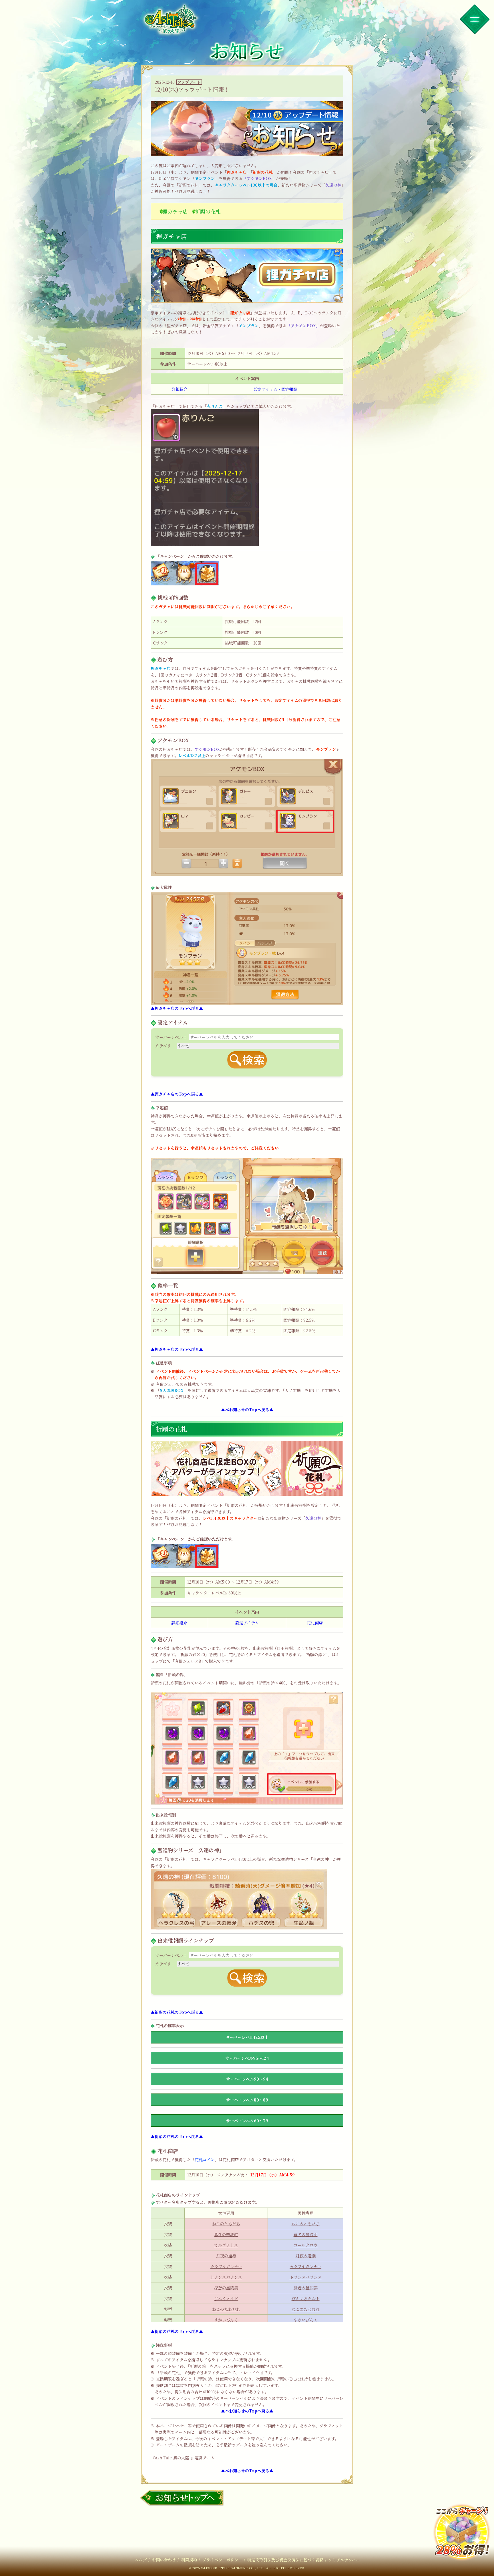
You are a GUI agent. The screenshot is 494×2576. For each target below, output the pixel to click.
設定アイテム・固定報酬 (276, 389)
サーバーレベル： (171, 1037)
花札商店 (315, 1623)
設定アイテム (247, 1623)
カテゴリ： (165, 1046)
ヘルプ (141, 2560)
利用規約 (189, 2560)
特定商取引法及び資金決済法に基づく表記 (285, 2560)
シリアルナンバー (344, 2560)
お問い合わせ (164, 2560)
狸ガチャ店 (175, 211)
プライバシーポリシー (222, 2560)
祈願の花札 (208, 211)
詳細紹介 (180, 389)
